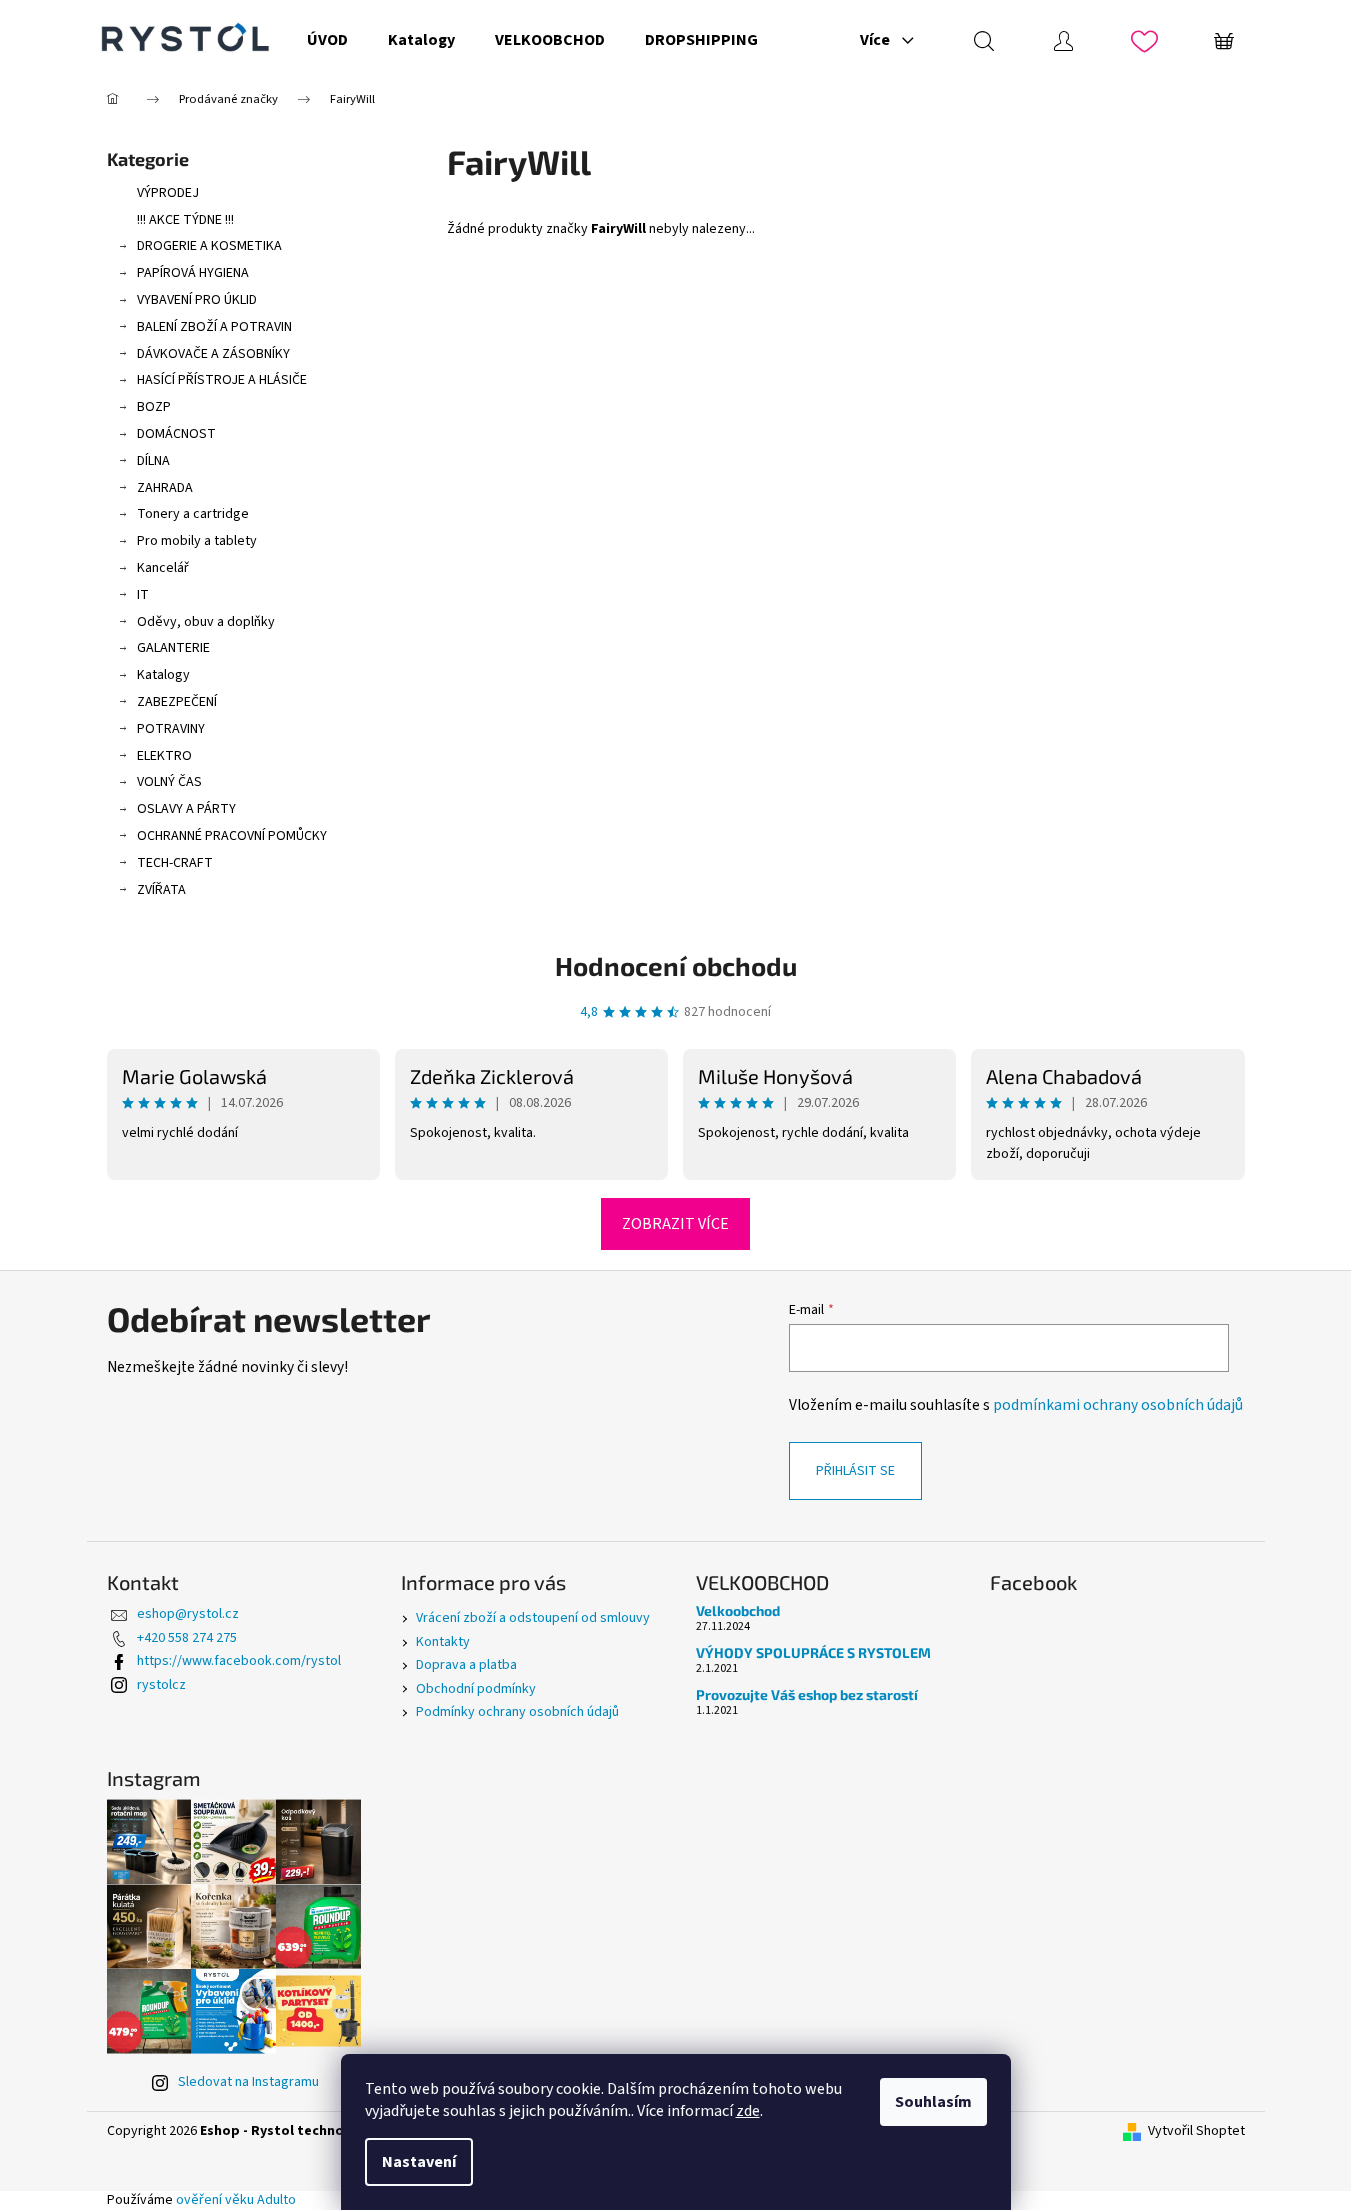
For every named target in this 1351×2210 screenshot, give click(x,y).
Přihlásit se (855, 1471)
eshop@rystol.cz (188, 1614)
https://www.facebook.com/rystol (239, 1661)
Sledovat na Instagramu (248, 2082)
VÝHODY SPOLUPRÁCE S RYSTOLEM (813, 1652)
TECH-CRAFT (175, 863)
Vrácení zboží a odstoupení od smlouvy (533, 1618)
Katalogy (163, 675)
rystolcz (161, 1685)
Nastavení (419, 2162)
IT (143, 595)
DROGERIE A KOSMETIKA (209, 246)
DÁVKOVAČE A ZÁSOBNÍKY (213, 354)
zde (748, 2111)
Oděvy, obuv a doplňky (206, 622)
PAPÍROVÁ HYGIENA (193, 273)
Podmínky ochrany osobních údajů (517, 1712)
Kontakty (443, 1642)
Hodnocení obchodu (676, 965)
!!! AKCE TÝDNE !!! (185, 220)
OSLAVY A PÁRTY (186, 809)
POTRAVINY (171, 729)
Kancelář (163, 568)
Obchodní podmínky (476, 1689)
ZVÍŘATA (161, 890)
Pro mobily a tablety (197, 541)
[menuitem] (327, 40)
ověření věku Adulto (236, 2200)
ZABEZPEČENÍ (177, 702)
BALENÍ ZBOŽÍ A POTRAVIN (214, 327)
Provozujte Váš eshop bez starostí (807, 1694)
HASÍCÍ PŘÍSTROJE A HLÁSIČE (222, 380)
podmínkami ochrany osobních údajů (1118, 1405)
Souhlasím (933, 2102)
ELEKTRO (164, 756)
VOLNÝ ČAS (169, 782)
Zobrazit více (675, 1224)
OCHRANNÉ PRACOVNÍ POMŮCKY (232, 836)
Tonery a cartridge (193, 514)
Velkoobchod (738, 1610)
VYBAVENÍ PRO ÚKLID (197, 300)
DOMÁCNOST (176, 434)
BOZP (154, 407)
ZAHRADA (165, 488)
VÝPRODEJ (168, 193)
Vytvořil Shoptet (1196, 2131)
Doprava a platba (466, 1665)
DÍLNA (153, 461)
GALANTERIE (173, 648)
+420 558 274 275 (187, 1638)
